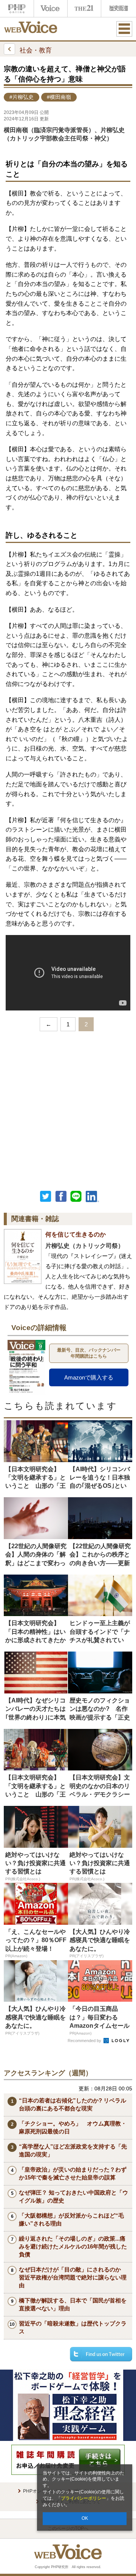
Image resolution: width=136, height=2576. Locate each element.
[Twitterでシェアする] (101, 2354)
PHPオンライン (17, 8)
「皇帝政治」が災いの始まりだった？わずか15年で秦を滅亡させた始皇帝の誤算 (73, 2173)
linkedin (93, 1196)
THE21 (84, 8)
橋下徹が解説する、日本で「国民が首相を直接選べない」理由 (73, 2304)
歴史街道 (118, 8)
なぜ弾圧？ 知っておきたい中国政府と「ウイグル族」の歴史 (73, 2196)
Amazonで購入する (89, 1377)
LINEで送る (76, 1196)
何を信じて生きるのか (76, 1234)
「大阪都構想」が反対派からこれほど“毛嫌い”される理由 (71, 2219)
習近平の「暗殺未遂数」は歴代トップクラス (73, 2327)
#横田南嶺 (59, 97)
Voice (51, 8)
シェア (61, 1196)
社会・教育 (36, 50)
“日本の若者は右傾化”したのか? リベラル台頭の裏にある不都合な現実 (73, 2104)
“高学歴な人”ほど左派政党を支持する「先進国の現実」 (73, 2150)
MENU (124, 29)
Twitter (46, 1196)
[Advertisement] (68, 1109)
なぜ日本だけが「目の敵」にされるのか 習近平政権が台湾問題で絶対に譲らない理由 (73, 2277)
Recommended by (85, 2041)
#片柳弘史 (22, 97)
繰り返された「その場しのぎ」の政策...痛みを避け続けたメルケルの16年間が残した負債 (73, 2246)
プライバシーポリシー (83, 2498)
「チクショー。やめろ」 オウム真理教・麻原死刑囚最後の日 (73, 2127)
